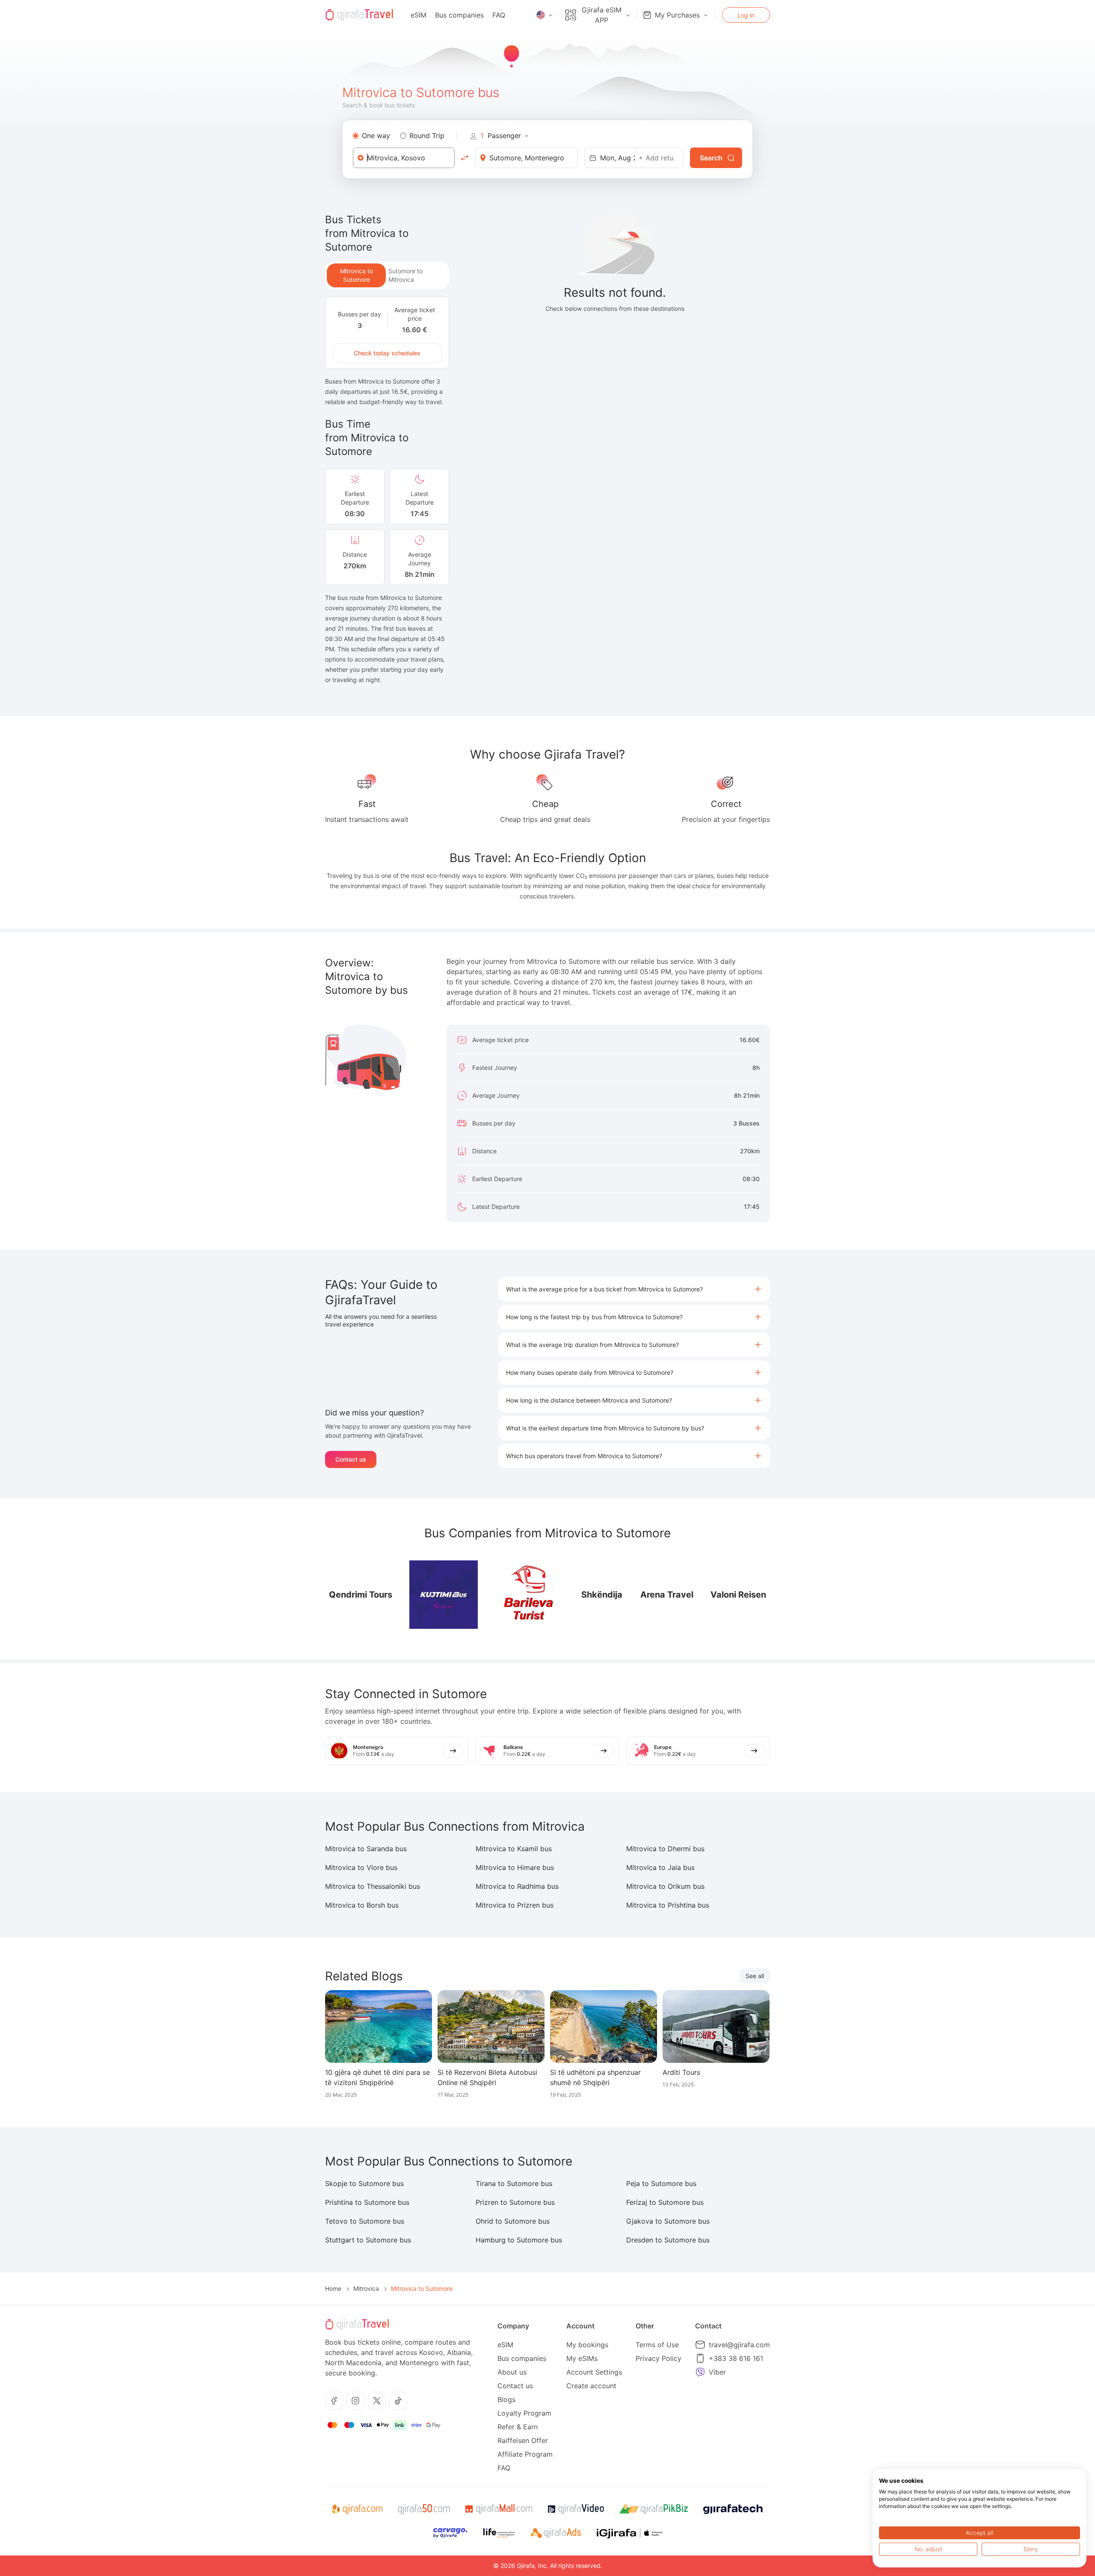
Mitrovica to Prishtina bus (668, 1905)
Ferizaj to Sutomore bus (665, 2202)
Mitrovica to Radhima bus (517, 1886)
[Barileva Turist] (529, 1595)
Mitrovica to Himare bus (515, 1867)
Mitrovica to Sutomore (357, 275)
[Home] (359, 15)
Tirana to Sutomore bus (514, 2183)
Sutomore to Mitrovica (405, 275)
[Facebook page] (334, 2401)
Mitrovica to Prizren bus (515, 1905)
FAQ (499, 15)
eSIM (419, 15)
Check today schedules (387, 353)
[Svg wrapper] (357, 2509)
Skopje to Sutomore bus (364, 2183)
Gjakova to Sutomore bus (668, 2221)
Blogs (506, 2399)
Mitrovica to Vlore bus (361, 1867)
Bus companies (459, 15)
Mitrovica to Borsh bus (362, 1905)
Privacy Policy (658, 2358)
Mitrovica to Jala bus (660, 1867)
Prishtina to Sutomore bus (367, 2202)
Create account (591, 2386)
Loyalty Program (524, 2413)
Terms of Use (657, 2345)
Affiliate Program (525, 2454)
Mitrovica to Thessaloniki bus (373, 1886)
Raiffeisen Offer (523, 2440)
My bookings (587, 2345)
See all (755, 1976)
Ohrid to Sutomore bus (513, 2221)
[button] (634, 1289)
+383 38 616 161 (736, 2358)
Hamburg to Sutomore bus (519, 2240)
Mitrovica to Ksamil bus (514, 1849)
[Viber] (700, 2372)
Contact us (351, 1459)
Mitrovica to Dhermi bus (665, 1849)
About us (512, 2372)
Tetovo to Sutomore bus (365, 2221)
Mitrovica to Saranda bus (366, 1849)
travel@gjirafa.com (739, 2345)
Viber (717, 2372)
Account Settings (594, 2372)
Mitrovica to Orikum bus (665, 1886)
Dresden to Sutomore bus (668, 2240)
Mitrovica (366, 2288)
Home (333, 2288)
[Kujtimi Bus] (444, 1595)
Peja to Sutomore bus (661, 2183)
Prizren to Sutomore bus (515, 2202)
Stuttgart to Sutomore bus (368, 2240)
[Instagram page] (355, 2401)
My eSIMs (582, 2358)
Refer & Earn (518, 2427)
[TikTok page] (398, 2401)
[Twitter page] (377, 2401)
